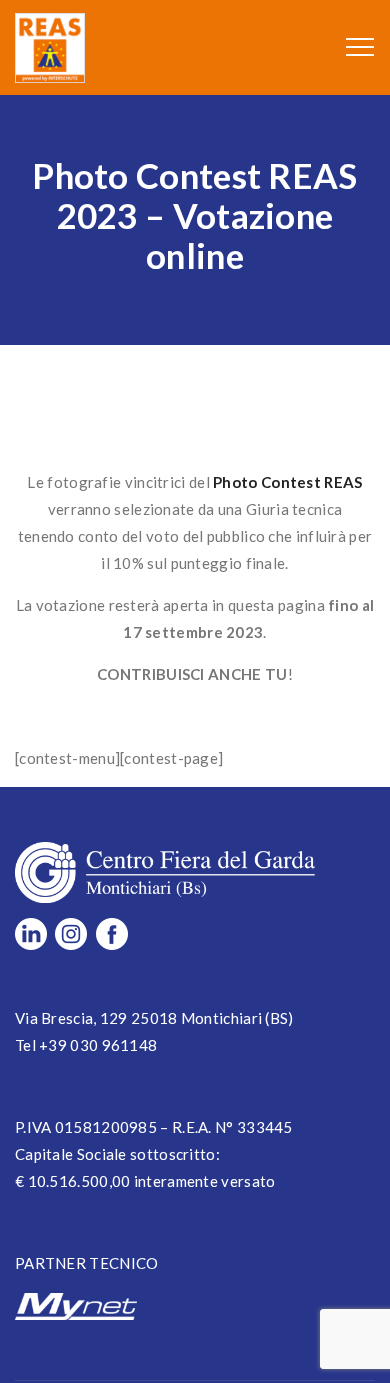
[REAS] (50, 47)
